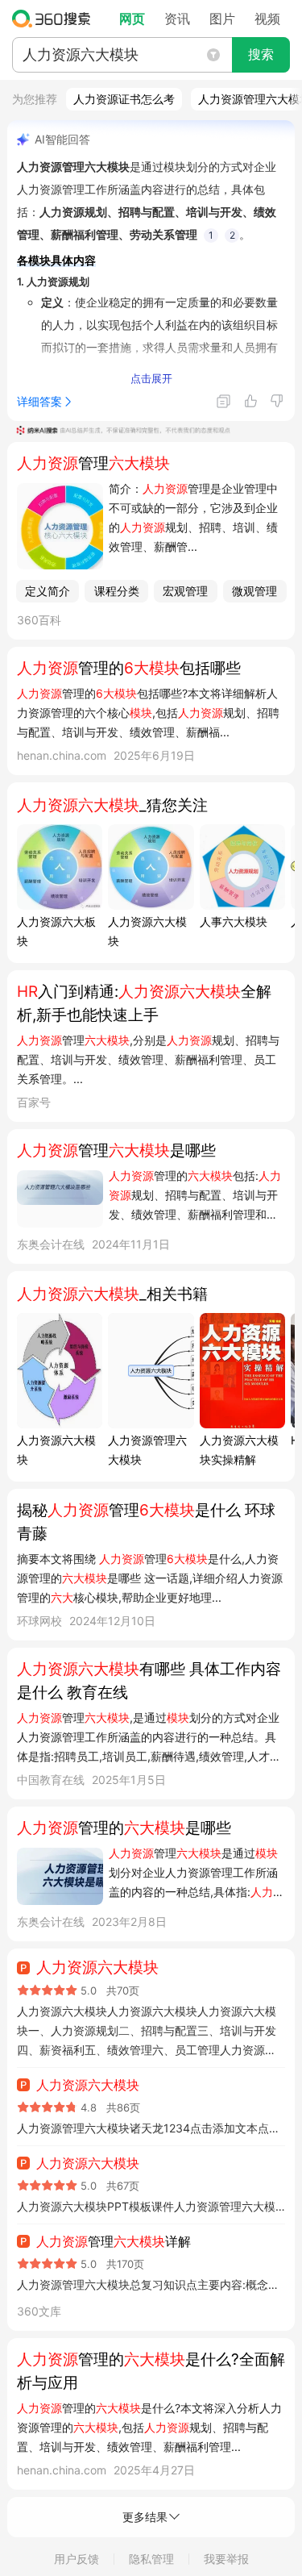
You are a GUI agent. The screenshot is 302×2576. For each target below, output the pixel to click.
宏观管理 (185, 591)
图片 (222, 19)
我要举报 (226, 2559)
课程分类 (117, 591)
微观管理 (254, 591)
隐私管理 (151, 2559)
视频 (267, 19)
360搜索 (55, 19)
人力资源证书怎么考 (124, 99)
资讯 (177, 19)
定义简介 (48, 591)
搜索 (261, 54)
